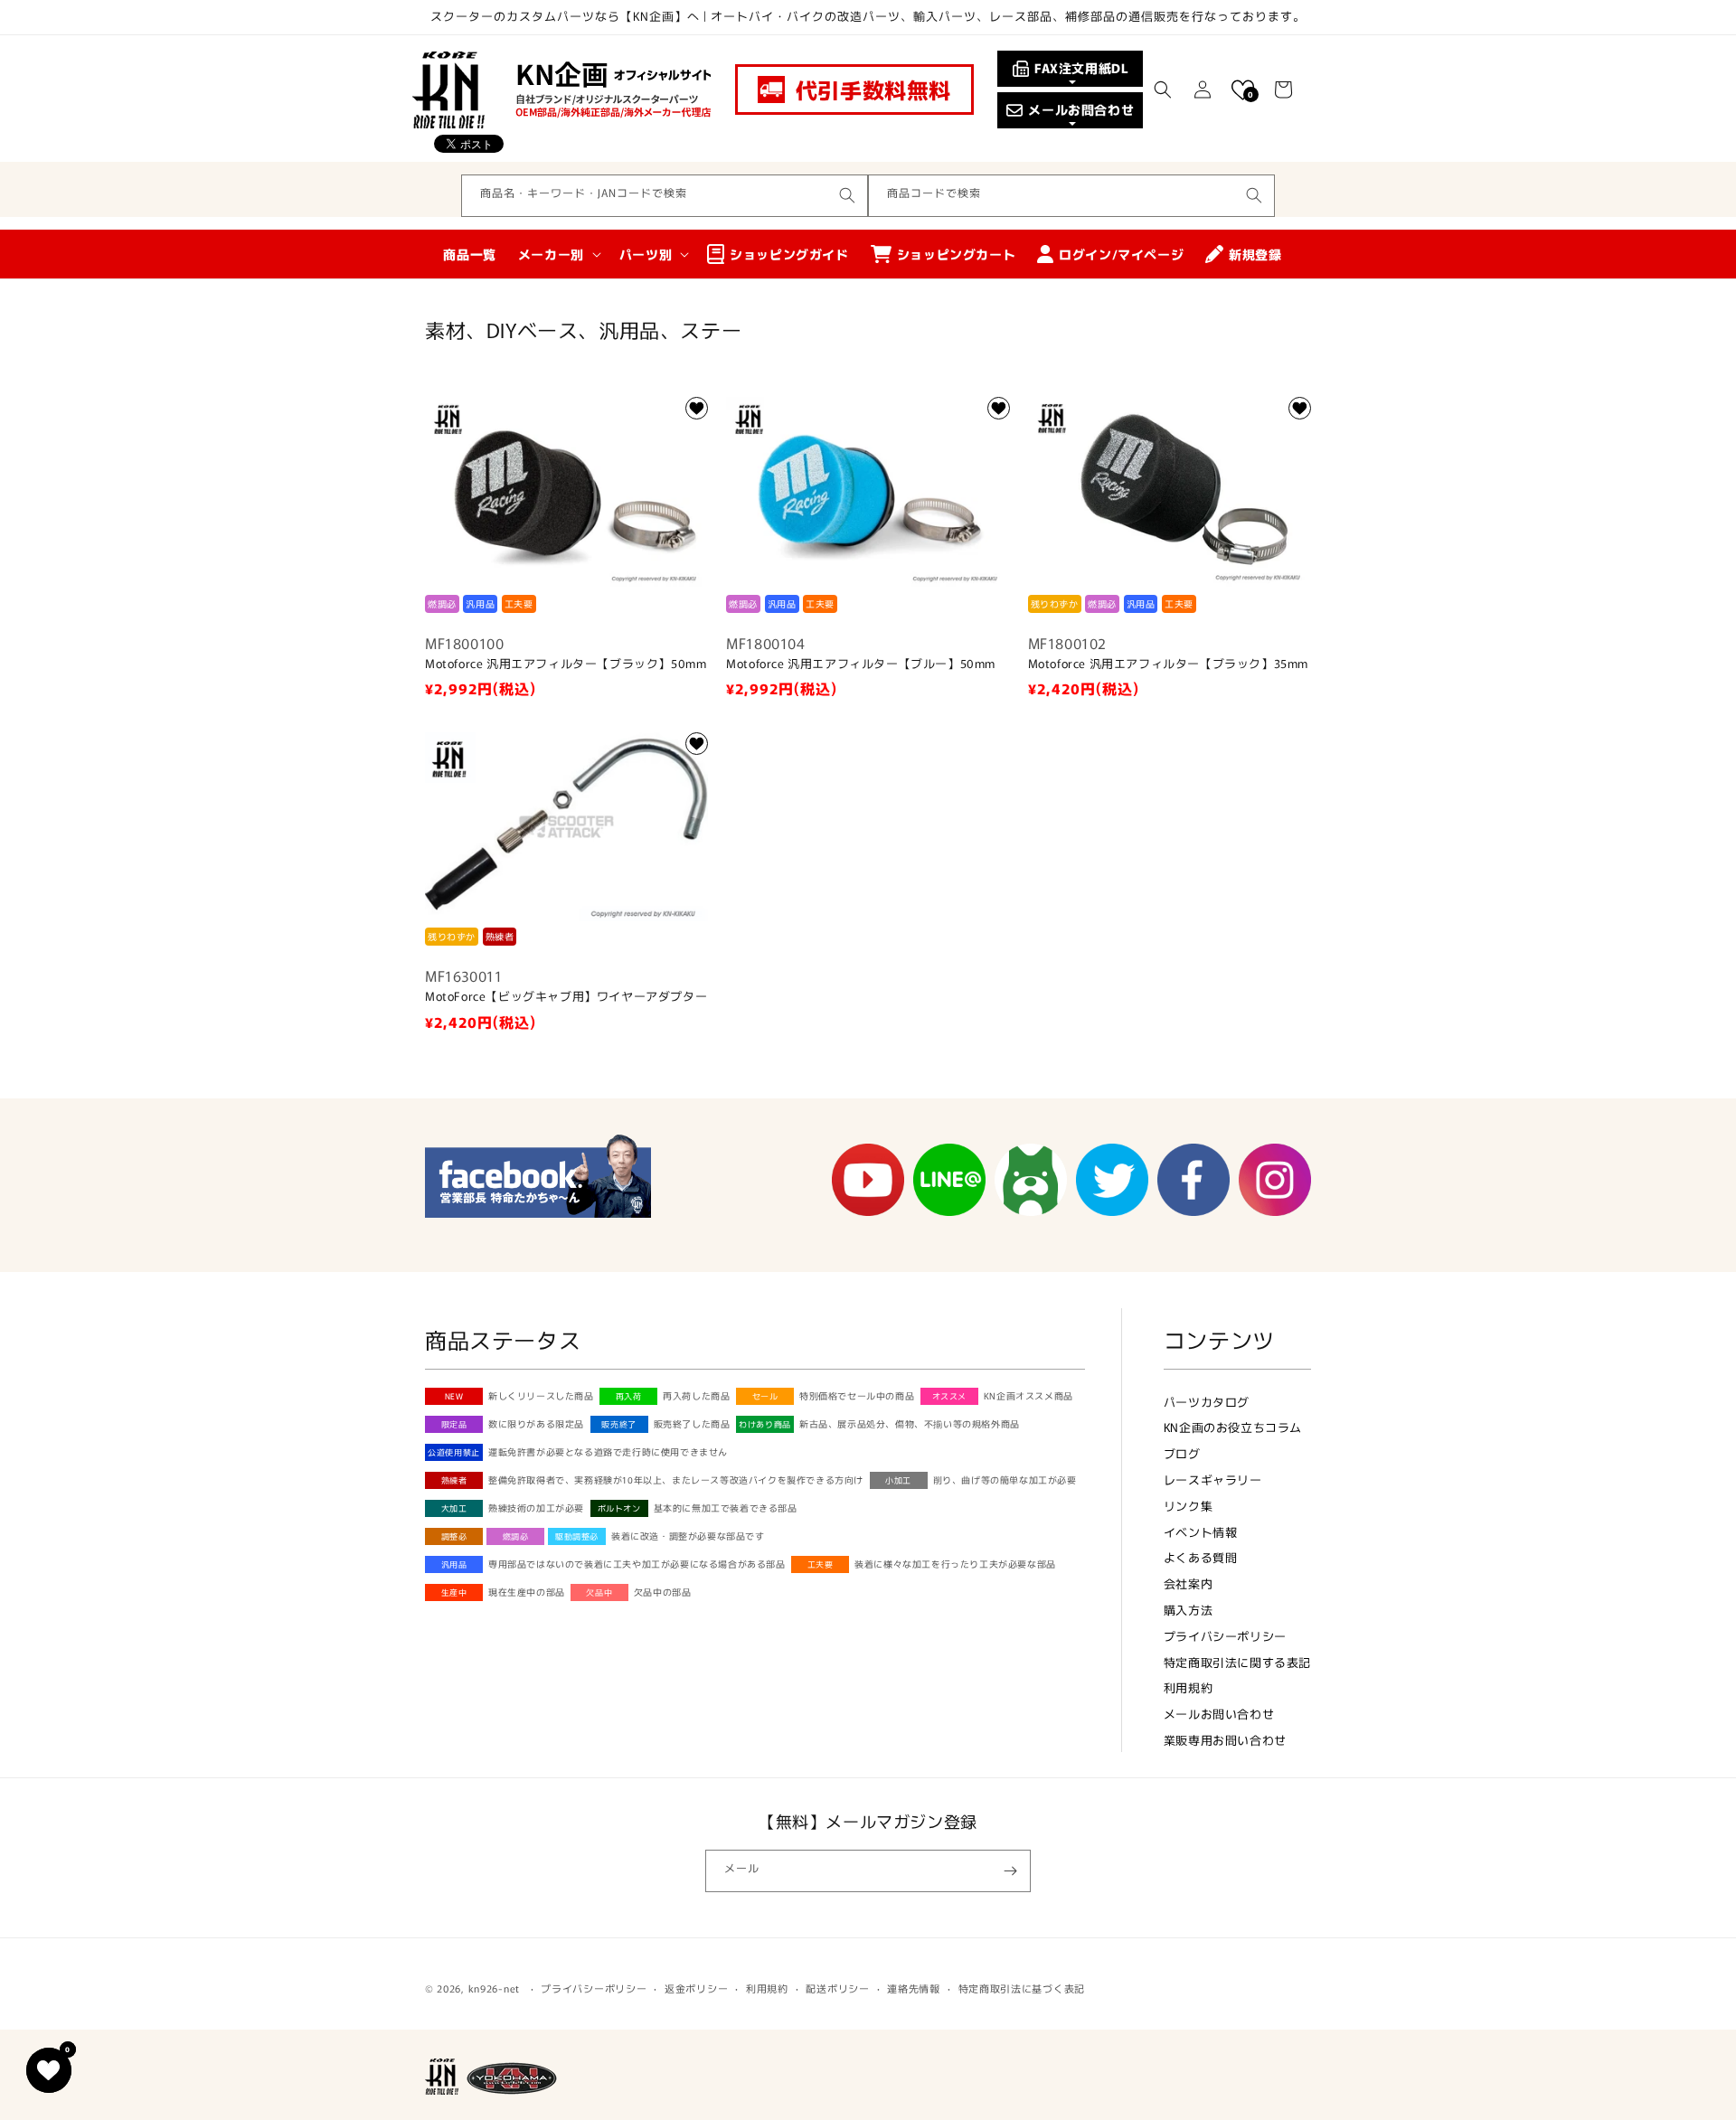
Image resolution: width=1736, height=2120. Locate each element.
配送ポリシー (837, 1988)
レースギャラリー (1213, 1479)
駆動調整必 (577, 1536)
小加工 (898, 1480)
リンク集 (1188, 1506)
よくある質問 (1201, 1557)
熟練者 (454, 1480)
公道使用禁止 (454, 1452)
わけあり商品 (765, 1424)
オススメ (949, 1396)
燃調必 (516, 1536)
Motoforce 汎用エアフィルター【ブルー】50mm (861, 664)
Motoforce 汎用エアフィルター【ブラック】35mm (1168, 664)
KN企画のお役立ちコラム (1233, 1427)
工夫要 (821, 1564)
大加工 (454, 1508)
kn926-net (494, 1988)
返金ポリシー (696, 1988)
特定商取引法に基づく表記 (1022, 1988)
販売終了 (618, 1424)
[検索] (847, 195)
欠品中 (599, 1592)
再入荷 (629, 1396)
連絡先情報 (914, 1988)
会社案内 (1188, 1583)
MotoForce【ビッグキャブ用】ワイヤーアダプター (566, 997)
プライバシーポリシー (1225, 1636)
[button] (1163, 90)
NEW (454, 1396)
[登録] (1010, 1871)
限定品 (454, 1424)
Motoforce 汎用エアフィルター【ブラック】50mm (566, 664)
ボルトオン (619, 1508)
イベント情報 (1201, 1532)
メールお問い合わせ (1219, 1714)
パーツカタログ (1207, 1402)
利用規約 (1188, 1687)
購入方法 (1188, 1610)
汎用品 (454, 1564)
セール (765, 1396)
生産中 (454, 1592)
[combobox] (665, 196)
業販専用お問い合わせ (1225, 1740)
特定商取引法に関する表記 (1237, 1662)
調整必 (454, 1536)
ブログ (1182, 1453)
